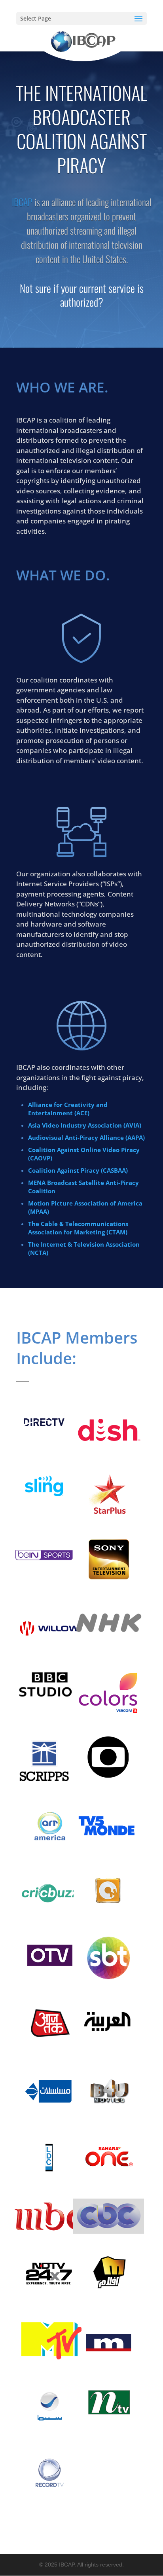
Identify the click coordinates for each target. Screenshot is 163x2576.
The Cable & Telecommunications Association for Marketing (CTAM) (78, 1228)
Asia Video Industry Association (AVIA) (85, 1125)
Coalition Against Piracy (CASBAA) (78, 1170)
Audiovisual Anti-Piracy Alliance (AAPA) (86, 1137)
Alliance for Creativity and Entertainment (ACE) (68, 1109)
